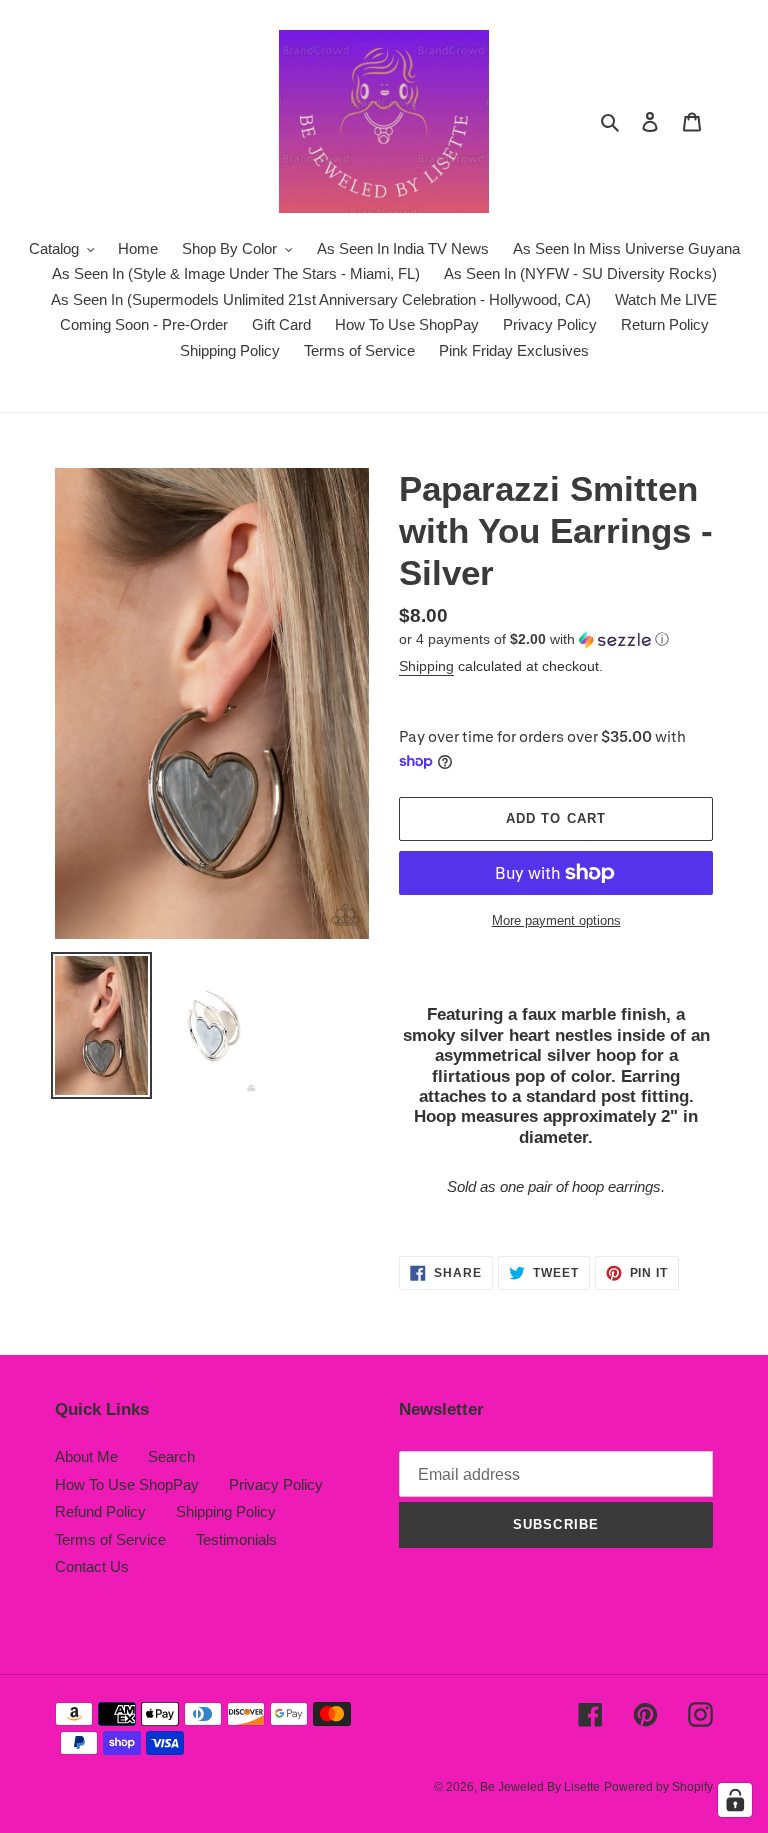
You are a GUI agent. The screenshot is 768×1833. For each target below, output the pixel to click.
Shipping (426, 666)
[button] (534, 639)
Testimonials (236, 1539)
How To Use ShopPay (127, 1484)
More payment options (556, 920)
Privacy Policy (276, 1484)
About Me (86, 1456)
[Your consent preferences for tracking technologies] (735, 1800)
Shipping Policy (226, 1511)
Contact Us (92, 1566)
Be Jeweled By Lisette (540, 1787)
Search (171, 1456)
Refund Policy (100, 1511)
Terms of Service (110, 1539)
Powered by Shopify (658, 1787)
